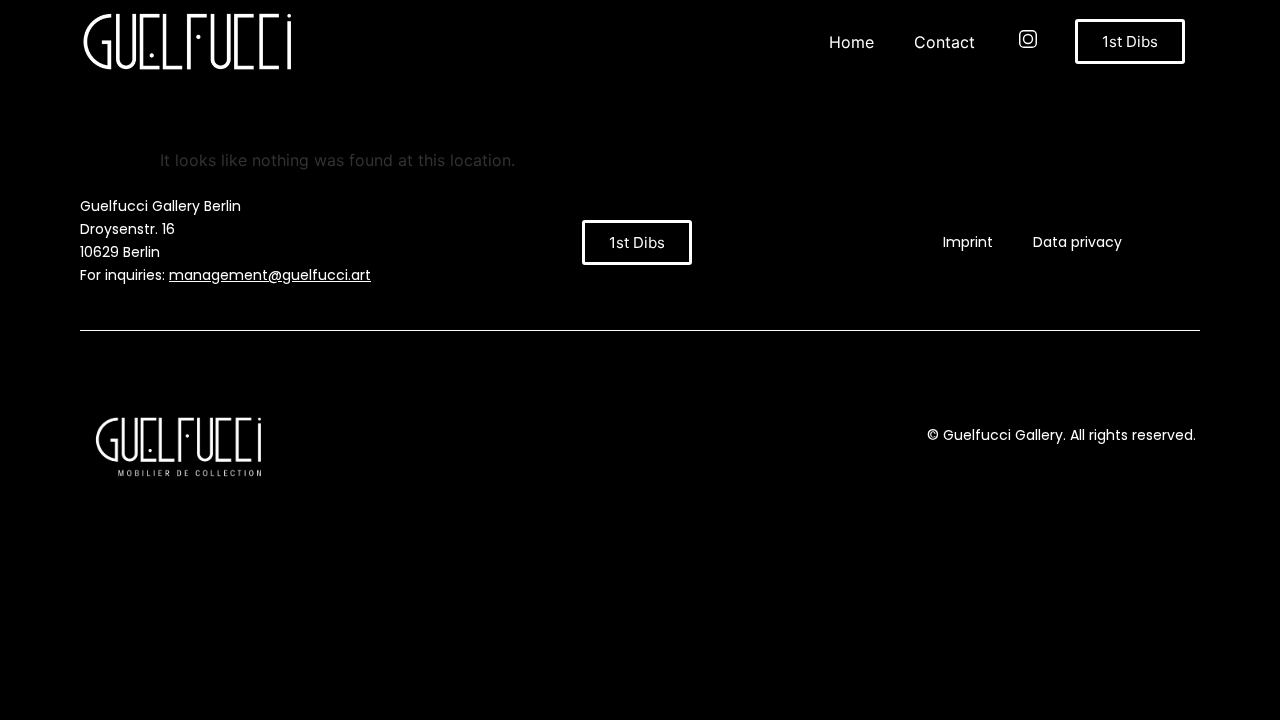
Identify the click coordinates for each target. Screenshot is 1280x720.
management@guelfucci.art (270, 275)
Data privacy (1077, 242)
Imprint (968, 242)
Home (851, 42)
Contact (944, 42)
